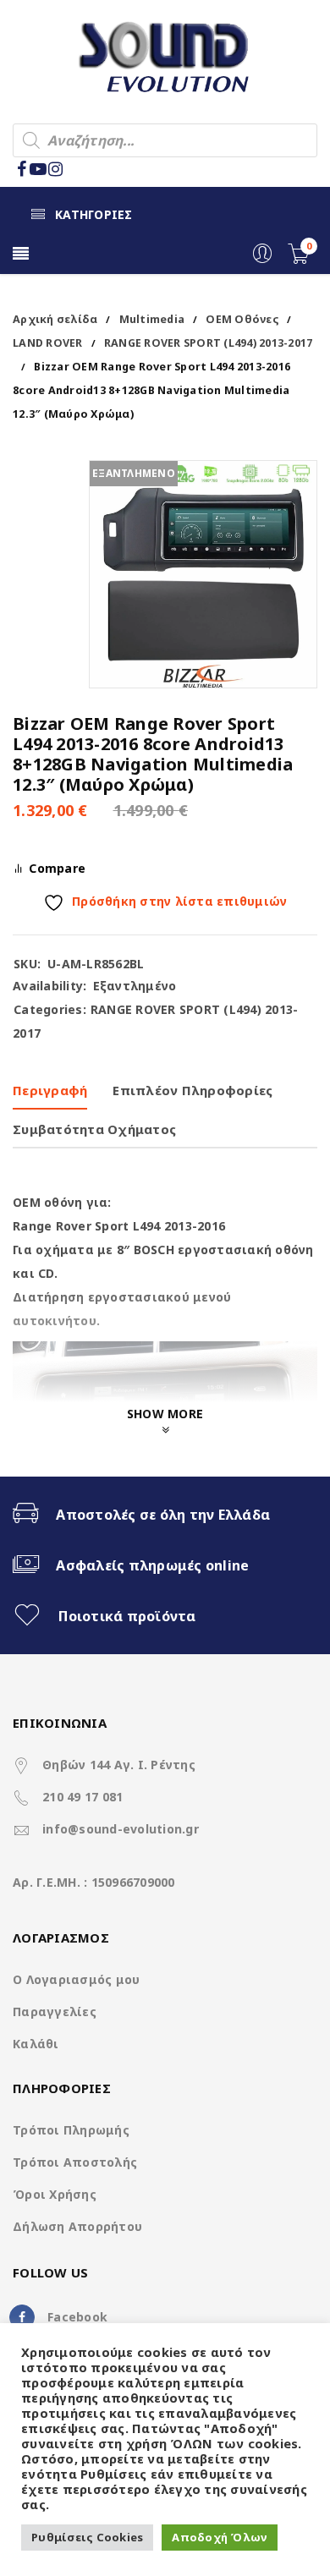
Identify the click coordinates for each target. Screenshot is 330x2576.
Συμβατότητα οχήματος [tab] (94, 1129)
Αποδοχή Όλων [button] (220, 2537)
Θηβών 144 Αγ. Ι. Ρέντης (119, 1765)
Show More (165, 1414)
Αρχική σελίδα (55, 319)
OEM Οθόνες (242, 319)
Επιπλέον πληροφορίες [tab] (192, 1090)
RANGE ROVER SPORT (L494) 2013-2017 (209, 343)
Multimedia (152, 319)
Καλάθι (36, 2044)
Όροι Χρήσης (55, 2194)
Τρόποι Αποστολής (75, 2162)
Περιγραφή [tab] (50, 1090)
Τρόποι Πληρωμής (71, 2130)
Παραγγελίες (55, 2011)
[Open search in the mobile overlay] (165, 140)
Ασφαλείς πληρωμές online (152, 1565)
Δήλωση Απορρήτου (77, 2226)
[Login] (262, 259)
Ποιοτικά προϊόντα (127, 1616)
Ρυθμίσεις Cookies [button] (87, 2537)
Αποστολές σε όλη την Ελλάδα (163, 1515)
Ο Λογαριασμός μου (76, 1979)
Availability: (49, 986)
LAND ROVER (48, 343)
